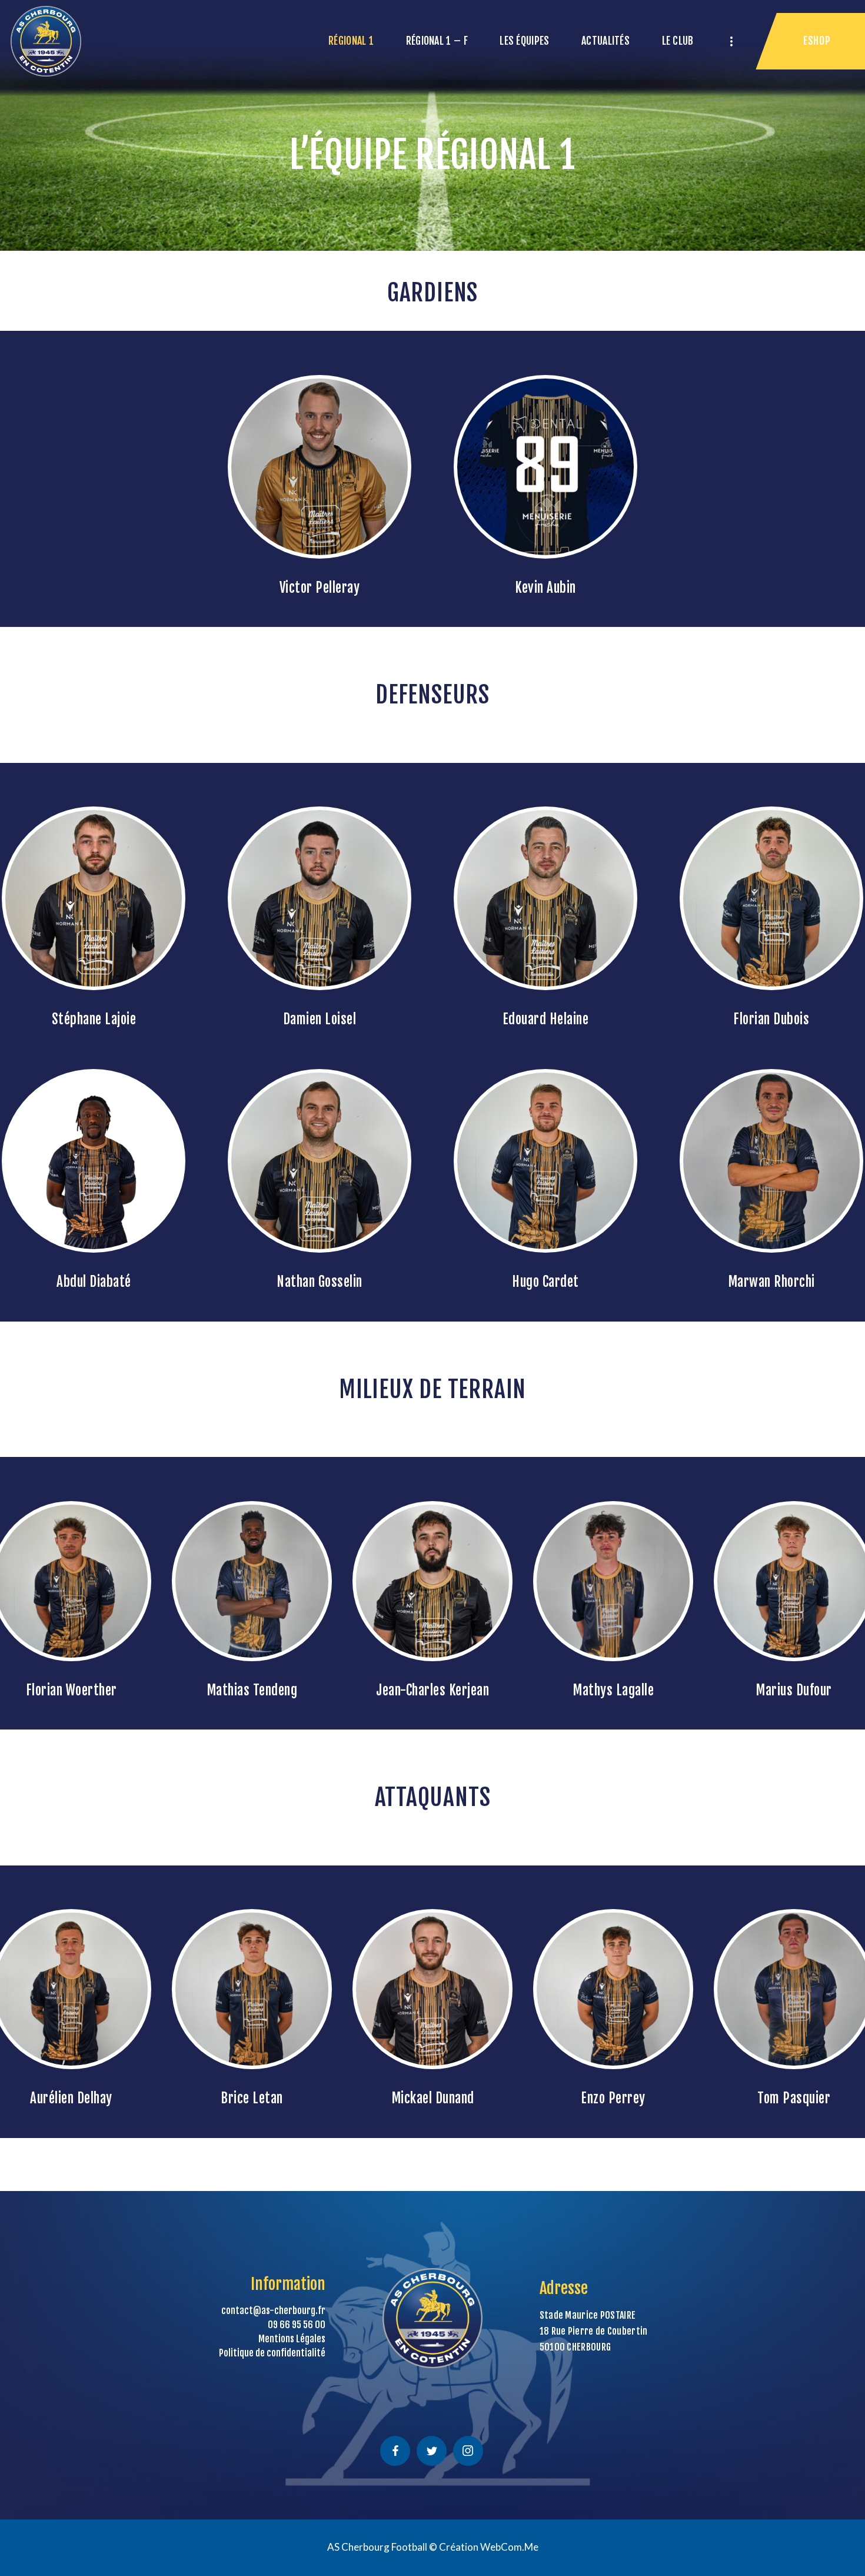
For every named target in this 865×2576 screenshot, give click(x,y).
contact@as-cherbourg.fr (273, 2311)
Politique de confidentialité (272, 2353)
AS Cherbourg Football (377, 2547)
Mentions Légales (292, 2339)
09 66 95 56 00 (297, 2325)
